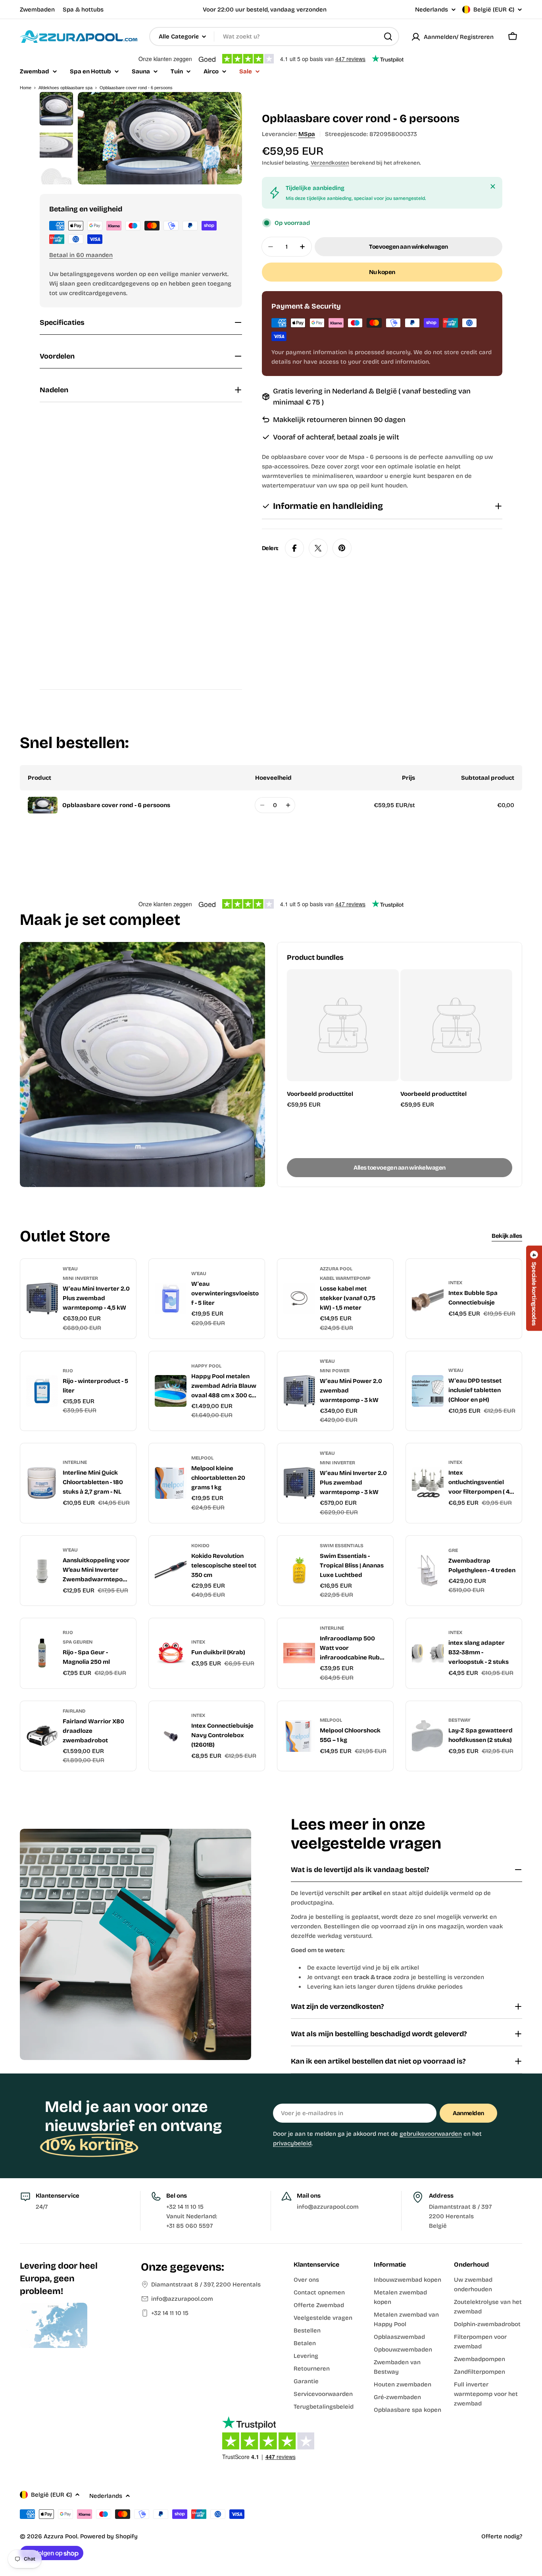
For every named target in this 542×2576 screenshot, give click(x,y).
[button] (534, 1288)
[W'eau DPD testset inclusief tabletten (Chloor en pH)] (428, 1391)
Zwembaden (37, 10)
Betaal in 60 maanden (81, 255)
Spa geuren (78, 1642)
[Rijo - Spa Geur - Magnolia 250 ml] (42, 1653)
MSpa (307, 134)
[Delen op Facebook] (294, 548)
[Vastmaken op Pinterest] (342, 548)
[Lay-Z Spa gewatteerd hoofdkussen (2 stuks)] (428, 1736)
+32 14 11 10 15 (170, 2313)
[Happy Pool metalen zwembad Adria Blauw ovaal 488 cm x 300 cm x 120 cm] (171, 1391)
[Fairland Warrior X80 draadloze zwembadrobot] (42, 1736)
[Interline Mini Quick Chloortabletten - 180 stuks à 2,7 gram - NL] (42, 1483)
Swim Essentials (342, 1546)
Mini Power (335, 1371)
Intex (455, 1283)
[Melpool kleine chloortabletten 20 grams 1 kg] (171, 1483)
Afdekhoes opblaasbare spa (65, 88)
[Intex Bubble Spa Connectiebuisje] (428, 1299)
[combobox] (274, 36)
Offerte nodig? (502, 2536)
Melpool (202, 1458)
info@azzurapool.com (182, 2299)
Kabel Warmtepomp (345, 1278)
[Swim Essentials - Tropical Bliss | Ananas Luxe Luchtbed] (299, 1571)
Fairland (74, 1711)
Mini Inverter (80, 1278)
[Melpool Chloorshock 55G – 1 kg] (299, 1736)
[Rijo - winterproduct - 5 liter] (42, 1391)
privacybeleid (292, 2143)
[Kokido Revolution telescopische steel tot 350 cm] (171, 1571)
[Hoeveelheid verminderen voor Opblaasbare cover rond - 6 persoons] (262, 805)
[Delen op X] (318, 548)
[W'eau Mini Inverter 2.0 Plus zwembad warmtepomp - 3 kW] (299, 1483)
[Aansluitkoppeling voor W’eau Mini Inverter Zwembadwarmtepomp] (42, 1571)
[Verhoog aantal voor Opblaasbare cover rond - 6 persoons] (288, 805)
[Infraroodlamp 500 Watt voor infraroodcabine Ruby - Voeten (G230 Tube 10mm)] (299, 1653)
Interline (75, 1462)
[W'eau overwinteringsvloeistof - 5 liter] (171, 1299)
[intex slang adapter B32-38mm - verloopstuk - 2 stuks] (428, 1653)
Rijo (68, 1371)
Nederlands (431, 10)
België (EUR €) (494, 10)
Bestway (459, 1720)
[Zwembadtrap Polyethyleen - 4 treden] (428, 1571)
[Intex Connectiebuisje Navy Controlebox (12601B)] (171, 1736)
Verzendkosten (330, 163)
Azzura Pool (336, 1269)
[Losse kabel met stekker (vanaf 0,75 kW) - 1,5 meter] (299, 1299)
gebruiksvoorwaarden (431, 2134)
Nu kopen (382, 272)
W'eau (70, 1269)
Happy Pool (206, 1366)
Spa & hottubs (83, 10)
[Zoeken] (388, 36)
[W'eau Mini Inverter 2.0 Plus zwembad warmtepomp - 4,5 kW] (42, 1299)
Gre (453, 1550)
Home (26, 88)
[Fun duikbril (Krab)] (171, 1653)
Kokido (200, 1546)
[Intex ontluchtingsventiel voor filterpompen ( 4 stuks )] (428, 1483)
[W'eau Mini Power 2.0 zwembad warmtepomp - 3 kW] (299, 1391)
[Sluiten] (493, 186)
